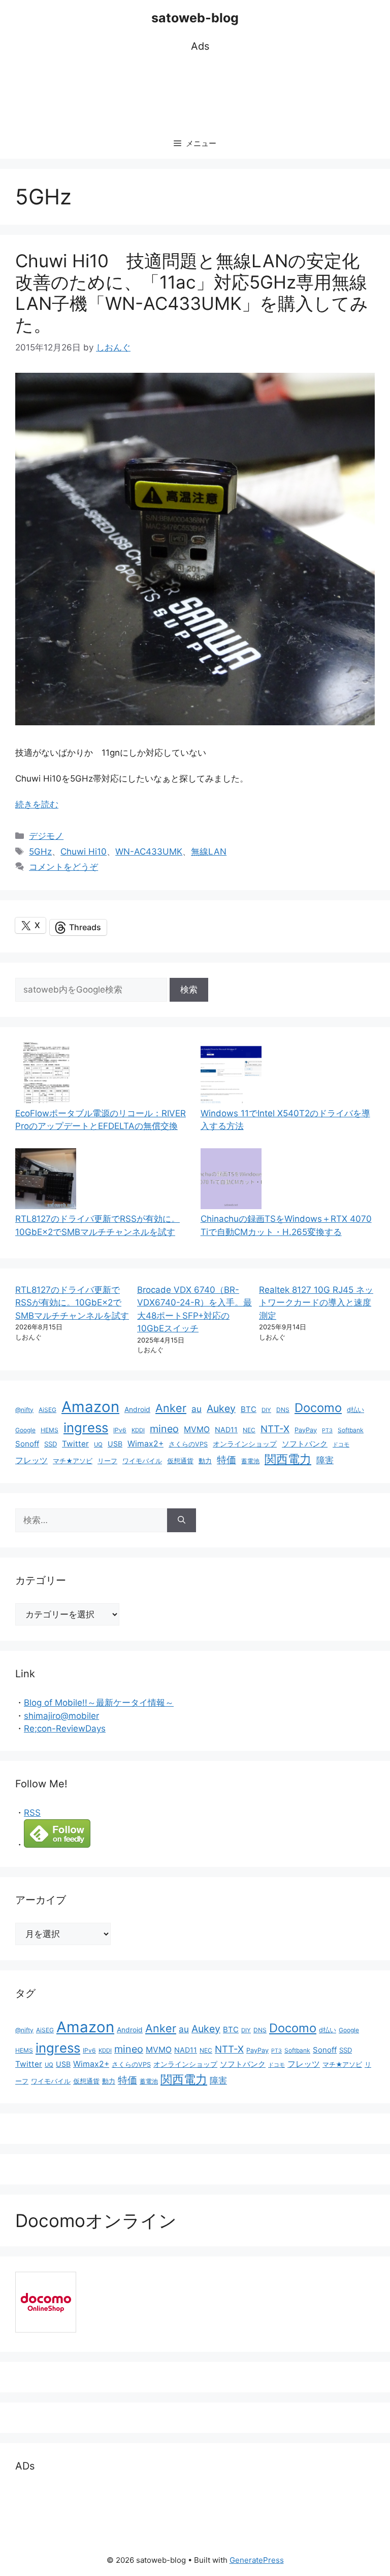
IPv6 (120, 1430)
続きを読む (37, 804)
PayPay (306, 1430)
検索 (189, 990)
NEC (249, 1430)
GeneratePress (257, 2560)
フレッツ (31, 1460)
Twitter (75, 1444)
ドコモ (341, 1445)
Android (137, 1409)
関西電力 (288, 1459)
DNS (283, 1410)
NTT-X (275, 1429)
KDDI (138, 1430)
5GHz (40, 852)
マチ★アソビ (73, 1461)
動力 (205, 1461)
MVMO (197, 1430)
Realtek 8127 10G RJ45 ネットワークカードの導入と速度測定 (316, 1303)
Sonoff (27, 1444)
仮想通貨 (180, 1461)
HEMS (50, 1430)
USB (115, 1444)
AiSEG (47, 1410)
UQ (98, 1444)
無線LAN (209, 852)
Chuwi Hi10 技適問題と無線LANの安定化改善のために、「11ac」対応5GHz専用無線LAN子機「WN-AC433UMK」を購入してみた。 (192, 293)
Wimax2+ (145, 1444)
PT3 (327, 1431)
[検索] (182, 1521)
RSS (32, 1813)
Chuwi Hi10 (84, 852)
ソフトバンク (305, 1444)
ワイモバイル (142, 1461)
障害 (325, 1460)
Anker (171, 1408)
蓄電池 (250, 1461)
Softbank (351, 1430)
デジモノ (46, 836)
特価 (226, 1460)
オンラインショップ (245, 1444)
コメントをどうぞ (63, 867)
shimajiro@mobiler (61, 1716)
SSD (51, 1444)
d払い (355, 1410)
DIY (266, 1410)
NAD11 (226, 1430)
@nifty (24, 1410)
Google (25, 1430)
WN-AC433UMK (149, 852)
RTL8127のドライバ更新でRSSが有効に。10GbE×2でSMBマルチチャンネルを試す (72, 1303)
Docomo (318, 1408)
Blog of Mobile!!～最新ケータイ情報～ (99, 1703)
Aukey (221, 1408)
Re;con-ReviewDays (65, 1728)
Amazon (90, 1407)
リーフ (107, 1461)
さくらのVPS (188, 1444)
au (197, 1409)
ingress (86, 1427)
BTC (249, 1409)
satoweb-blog (195, 18)
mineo (164, 1429)
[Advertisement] (200, 92)
